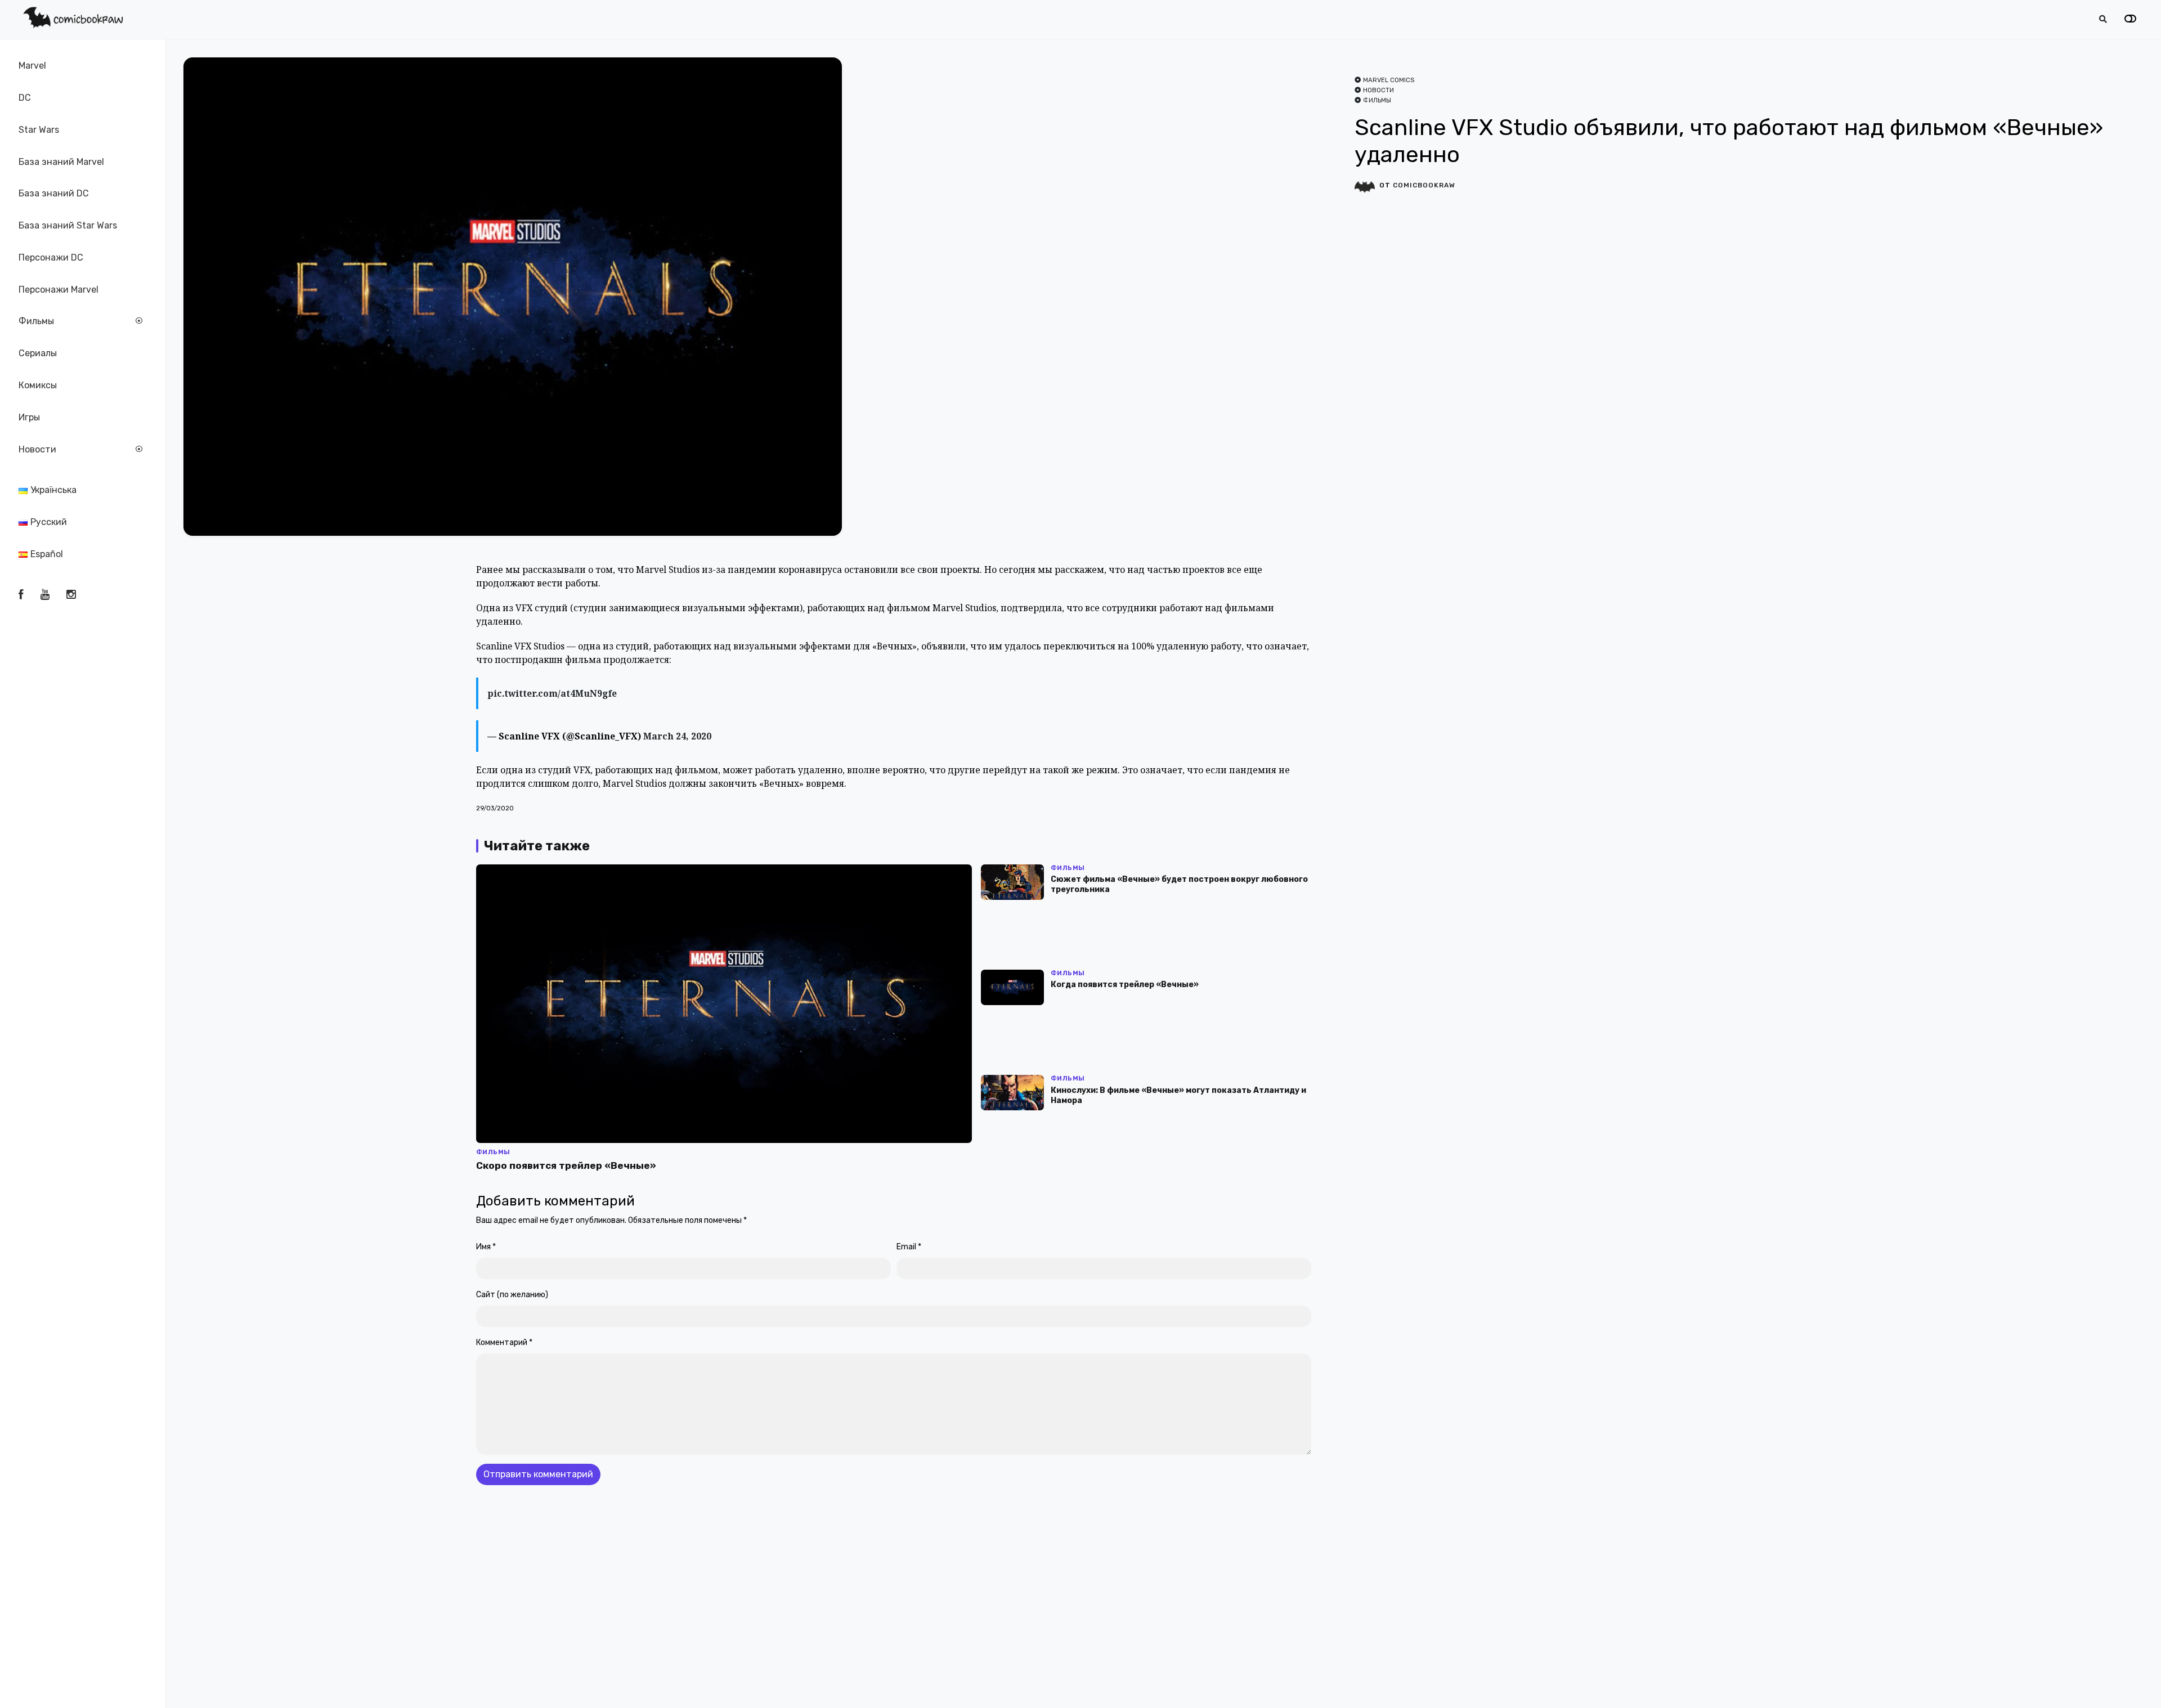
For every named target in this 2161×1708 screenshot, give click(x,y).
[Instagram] (71, 595)
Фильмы (36, 322)
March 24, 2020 (677, 736)
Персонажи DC (51, 257)
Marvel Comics (1389, 80)
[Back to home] (2120, 1682)
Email (909, 1247)
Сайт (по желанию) (512, 1295)
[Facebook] (21, 595)
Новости (37, 449)
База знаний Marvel (61, 162)
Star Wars (39, 130)
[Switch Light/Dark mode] (2130, 19)
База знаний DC (54, 193)
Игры (29, 417)
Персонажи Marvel (59, 290)
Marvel (32, 66)
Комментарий (504, 1342)
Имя (486, 1247)
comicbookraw (1424, 185)
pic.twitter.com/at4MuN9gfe (552, 693)
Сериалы (38, 353)
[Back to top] (2143, 1682)
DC (25, 98)
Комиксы (38, 385)
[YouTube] (45, 595)
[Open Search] (2103, 19)
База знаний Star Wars (68, 225)
